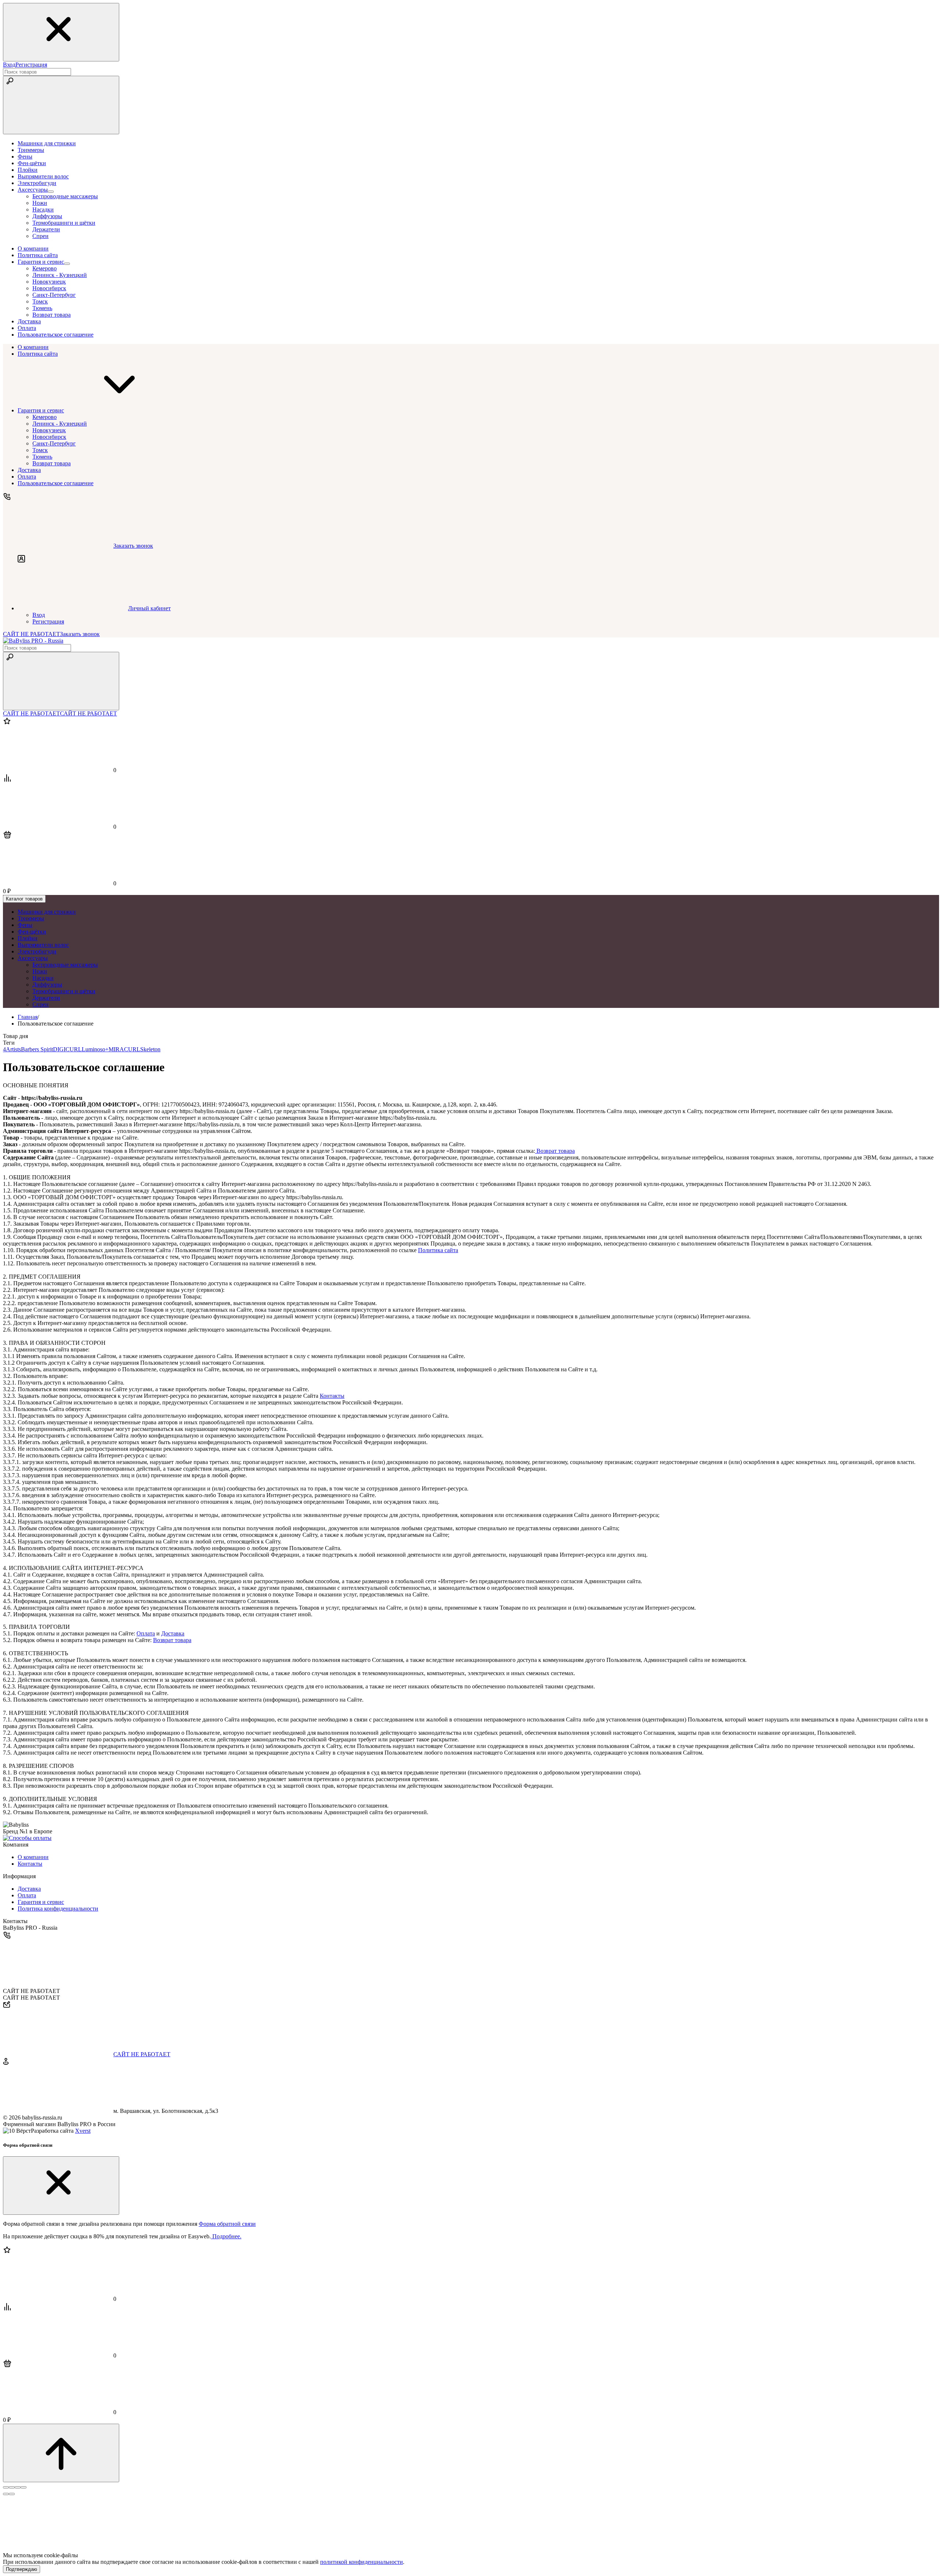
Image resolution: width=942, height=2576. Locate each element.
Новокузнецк (49, 282)
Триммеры (31, 918)
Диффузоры (47, 216)
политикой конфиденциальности (362, 2562)
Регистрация (31, 65)
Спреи (40, 236)
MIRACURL (124, 1049)
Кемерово (45, 268)
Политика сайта (38, 354)
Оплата (27, 477)
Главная (28, 1017)
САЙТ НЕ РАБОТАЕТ (31, 634)
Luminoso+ (95, 1049)
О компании (33, 347)
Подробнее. (226, 2236)
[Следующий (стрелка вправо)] (12, 2494)
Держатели (46, 229)
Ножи (40, 203)
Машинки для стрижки (47, 912)
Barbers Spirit (37, 1049)
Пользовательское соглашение (56, 483)
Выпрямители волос (43, 945)
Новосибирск (49, 288)
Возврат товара (52, 315)
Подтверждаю (22, 2569)
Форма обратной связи (227, 2224)
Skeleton (150, 1049)
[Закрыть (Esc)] (6, 2487)
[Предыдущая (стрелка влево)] (6, 2494)
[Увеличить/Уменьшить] (24, 2487)
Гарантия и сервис (41, 410)
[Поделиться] (12, 2487)
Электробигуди (37, 951)
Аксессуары (33, 958)
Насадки (43, 209)
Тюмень (42, 308)
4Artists (12, 1049)
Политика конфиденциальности (58, 1909)
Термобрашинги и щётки (64, 223)
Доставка (29, 470)
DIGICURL (67, 1049)
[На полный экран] (18, 2487)
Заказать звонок (80, 634)
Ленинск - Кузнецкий (60, 275)
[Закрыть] (61, 2186)
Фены (25, 925)
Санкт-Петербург (54, 295)
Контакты (332, 1396)
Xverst (83, 2131)
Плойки (28, 938)
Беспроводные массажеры (65, 196)
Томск (40, 301)
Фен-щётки (32, 932)
